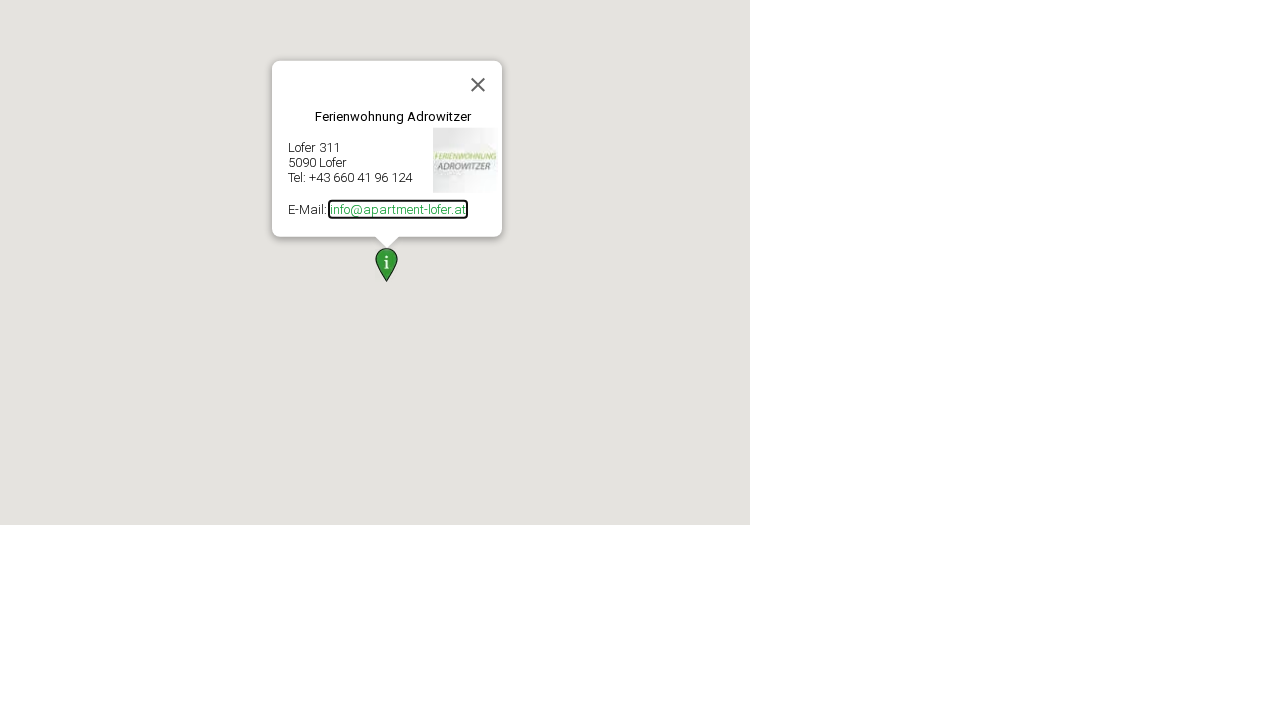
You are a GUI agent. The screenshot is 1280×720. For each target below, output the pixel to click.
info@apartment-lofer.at (398, 208)
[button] (386, 265)
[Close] (478, 84)
